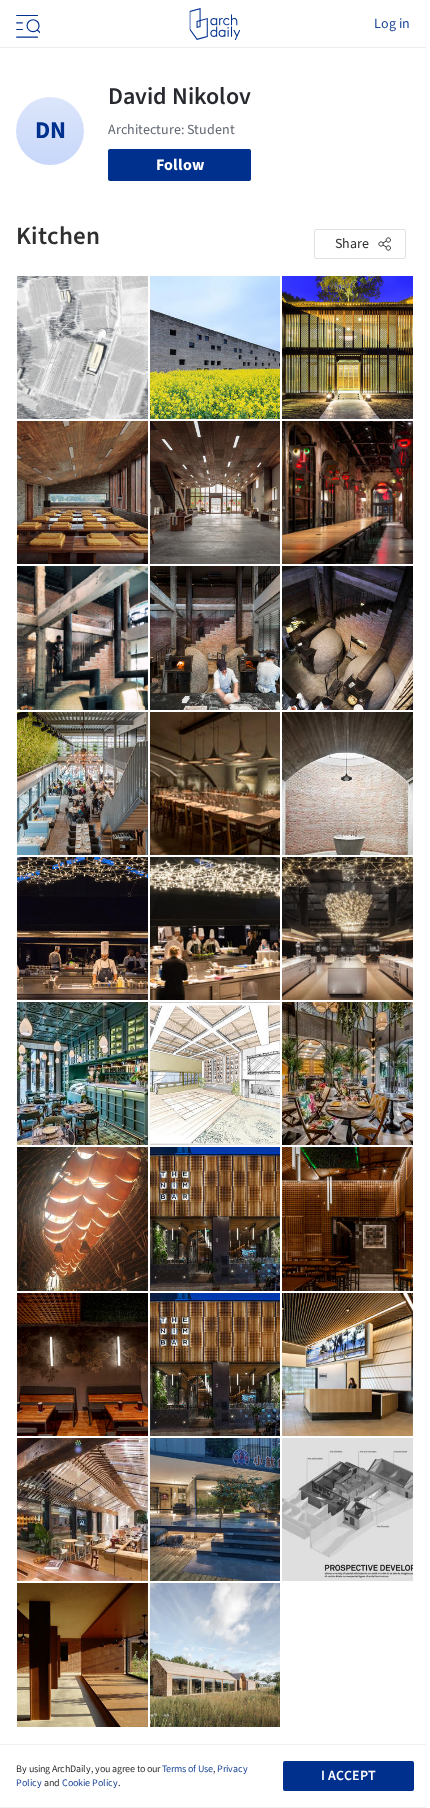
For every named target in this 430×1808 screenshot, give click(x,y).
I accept (348, 1776)
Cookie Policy (90, 1783)
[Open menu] (26, 24)
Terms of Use (187, 1769)
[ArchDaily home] (214, 24)
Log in (392, 24)
